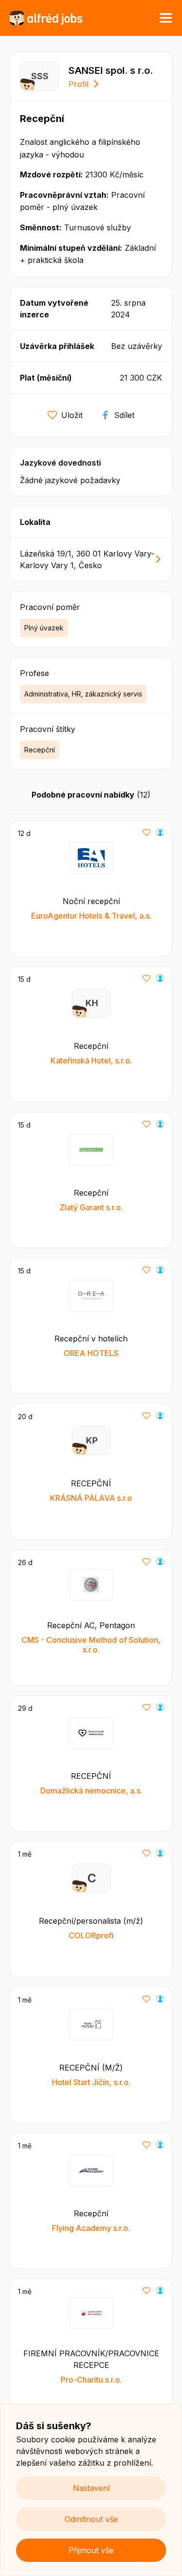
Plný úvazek (44, 628)
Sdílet (124, 415)
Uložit (72, 415)
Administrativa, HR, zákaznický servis (83, 694)
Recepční (40, 750)
